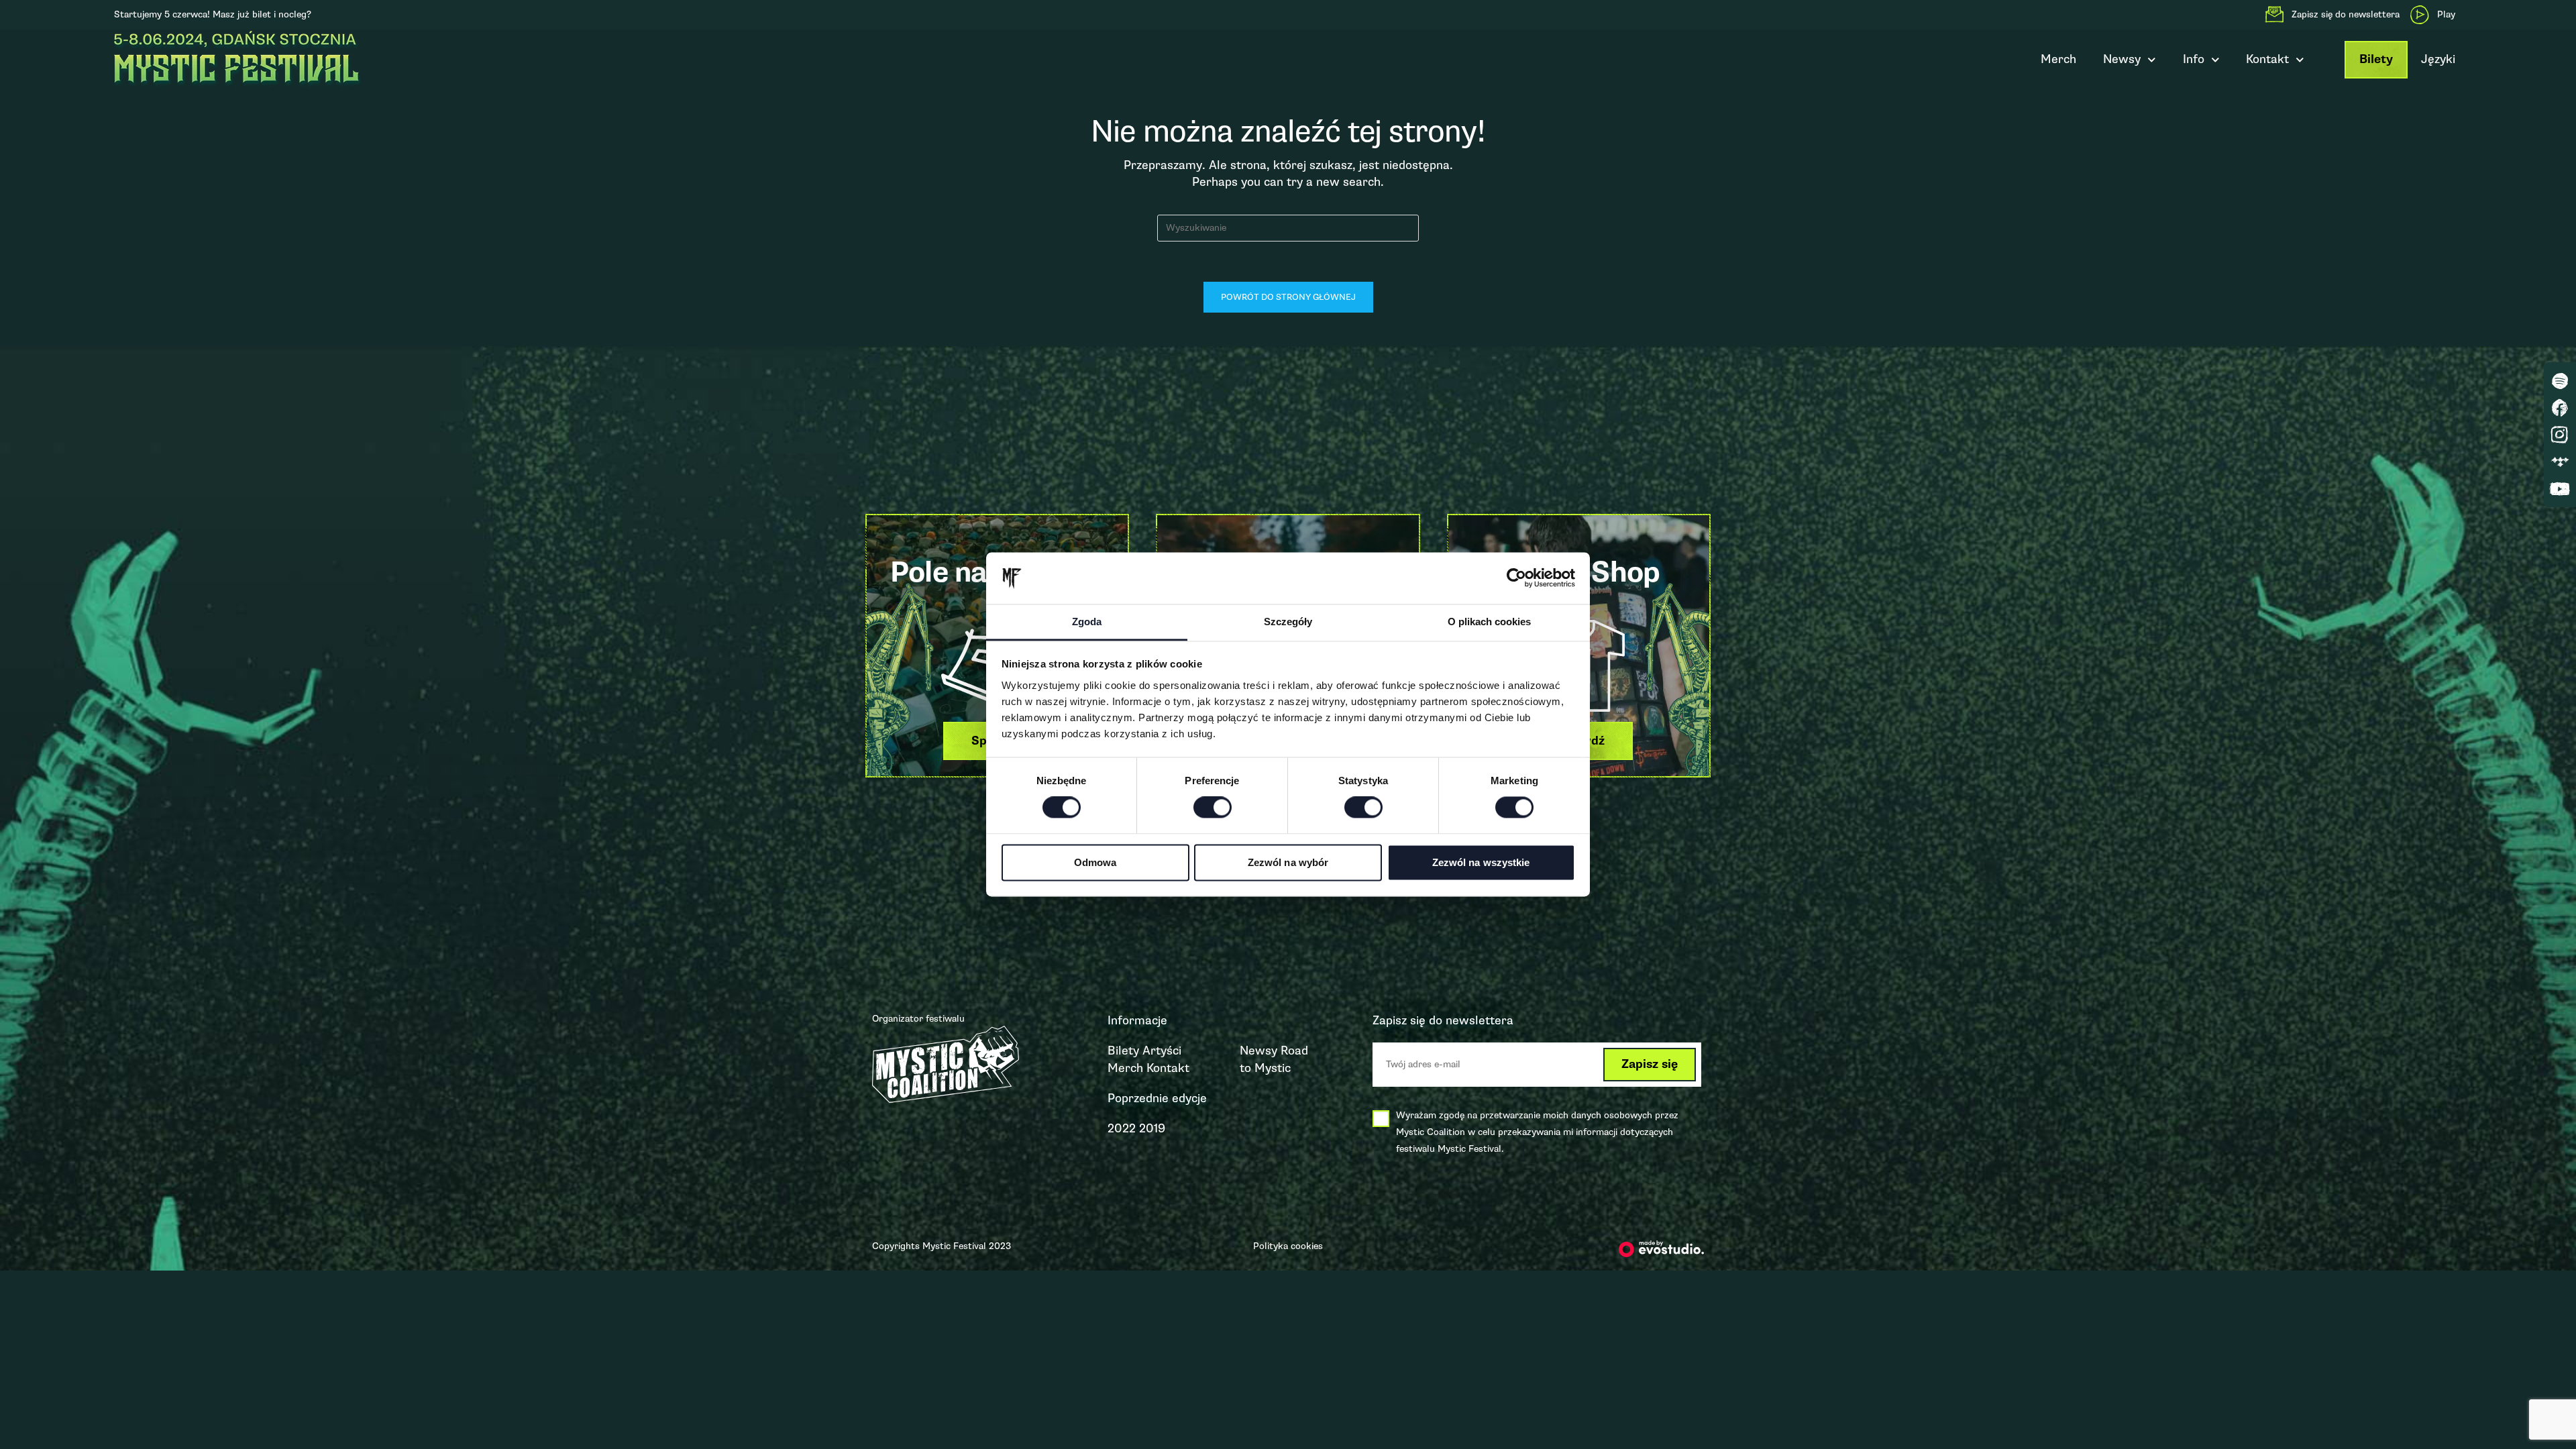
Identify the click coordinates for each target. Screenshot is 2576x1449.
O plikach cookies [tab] (1489, 622)
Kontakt (1168, 1068)
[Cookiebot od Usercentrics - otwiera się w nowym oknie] (1516, 578)
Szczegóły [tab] (1288, 622)
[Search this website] (1288, 227)
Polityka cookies (1288, 1246)
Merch (2058, 59)
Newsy (2122, 59)
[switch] (1213, 808)
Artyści (1162, 1051)
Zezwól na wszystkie (1481, 862)
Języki (2438, 59)
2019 (1152, 1128)
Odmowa (1095, 862)
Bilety (2376, 59)
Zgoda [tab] (1087, 622)
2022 (1122, 1128)
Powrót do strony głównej (1288, 297)
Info (2194, 59)
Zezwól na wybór (1288, 862)
